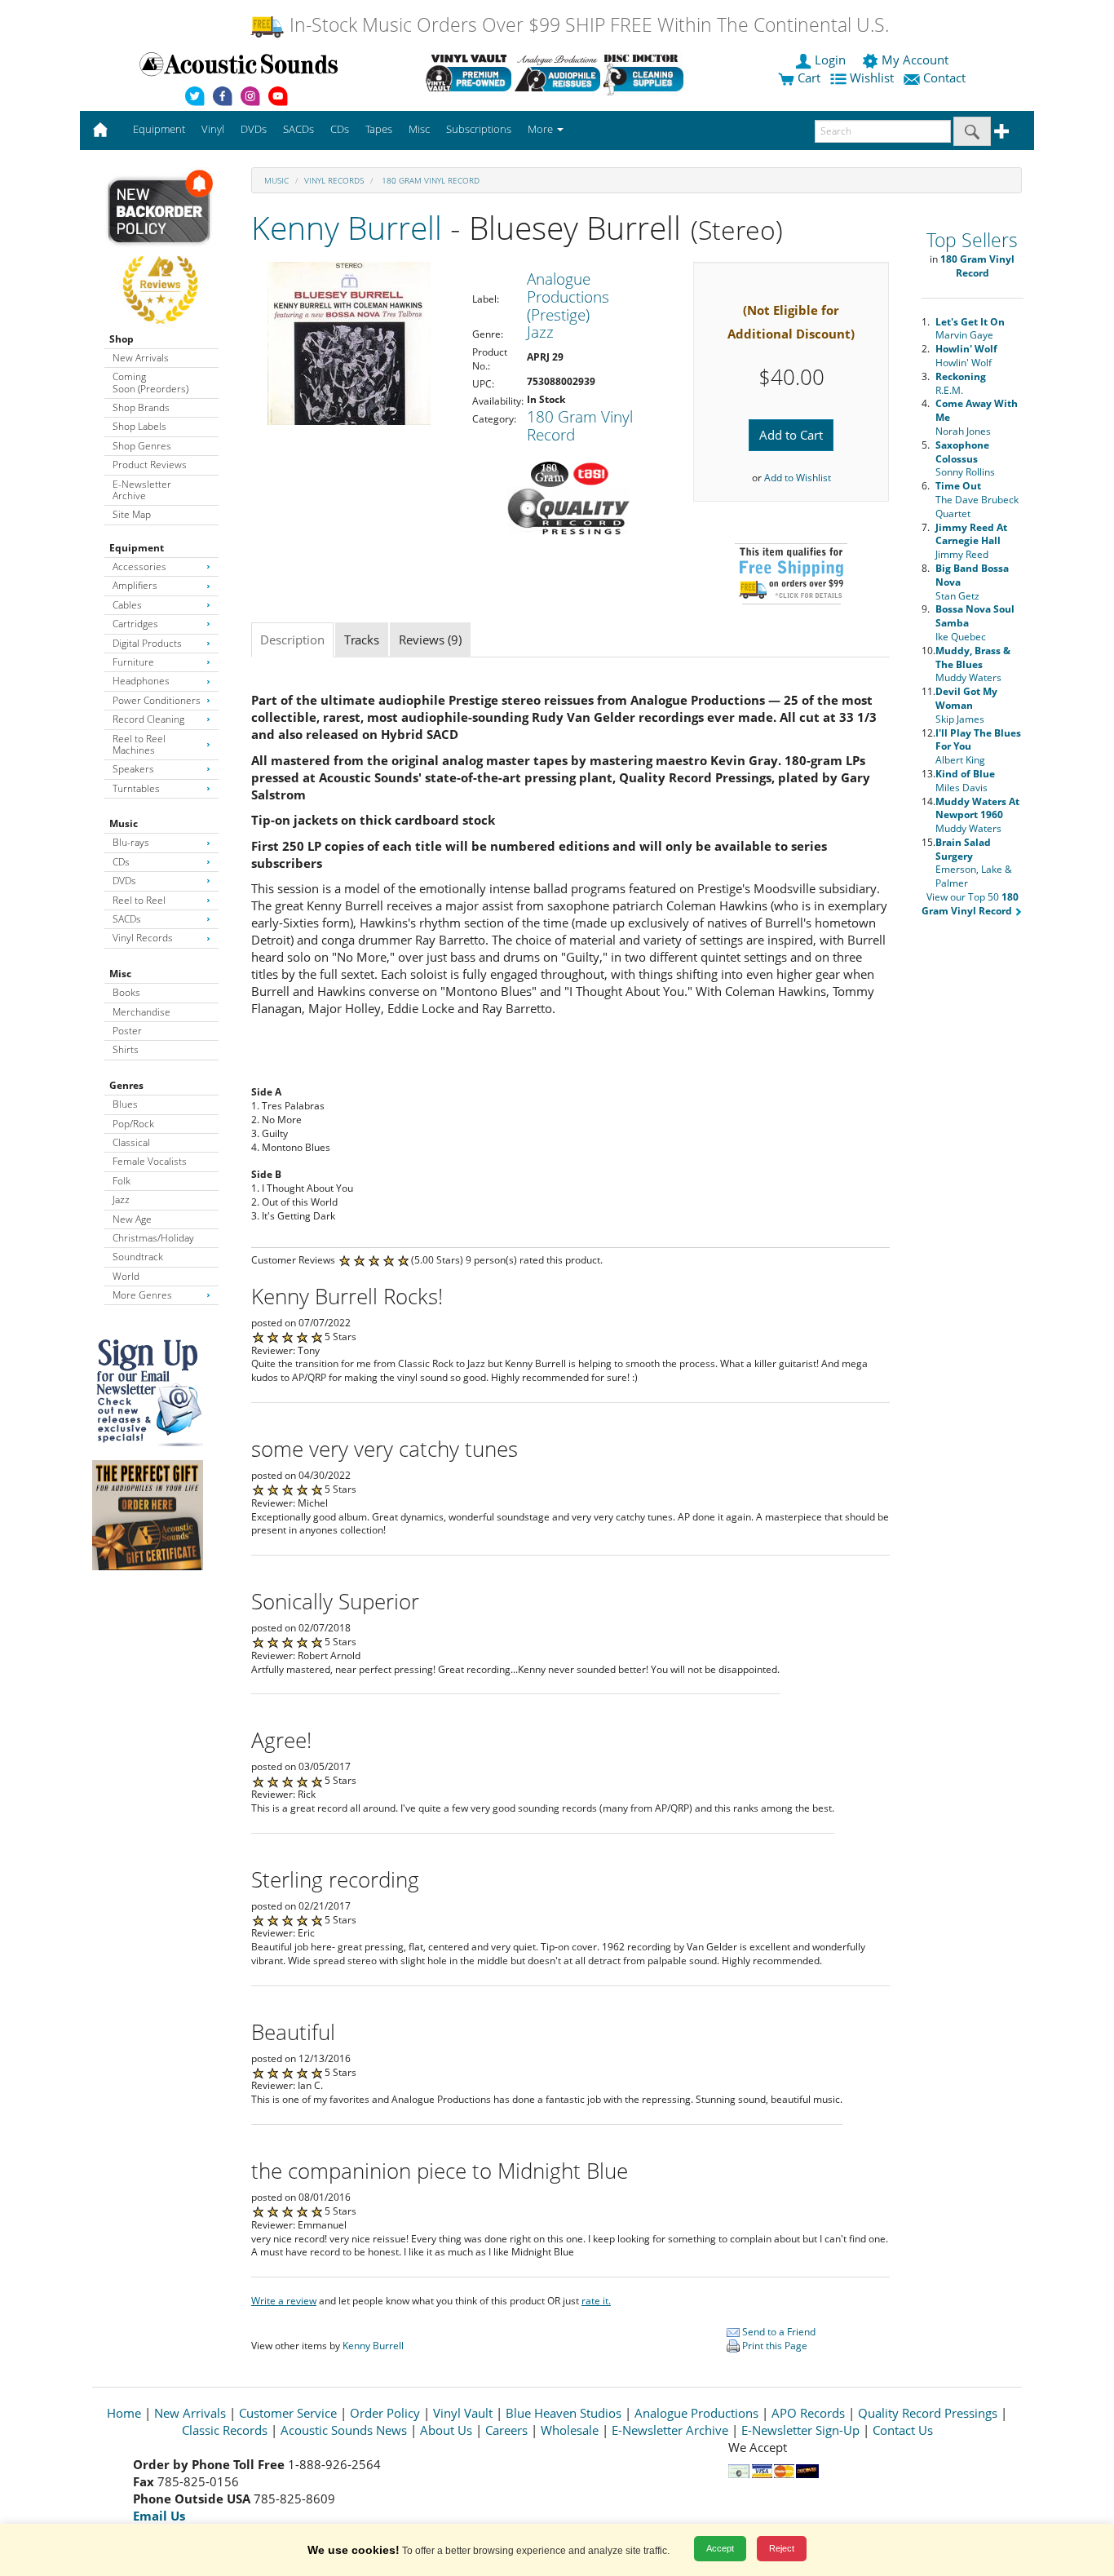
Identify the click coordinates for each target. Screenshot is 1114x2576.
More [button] (542, 129)
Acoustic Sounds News (344, 2430)
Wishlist (872, 77)
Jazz (121, 1199)
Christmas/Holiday (153, 1238)
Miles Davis (965, 781)
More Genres (142, 1295)
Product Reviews (150, 465)
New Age (132, 1219)
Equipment (137, 548)
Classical (131, 1142)
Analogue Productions (696, 2413)
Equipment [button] (159, 129)
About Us (446, 2430)
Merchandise (141, 1012)
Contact (944, 77)
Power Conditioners (157, 700)
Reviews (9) (430, 640)
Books (126, 992)
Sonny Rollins (965, 459)
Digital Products (147, 643)
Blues (125, 1104)
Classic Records (225, 2430)
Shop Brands (141, 407)
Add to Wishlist (798, 478)
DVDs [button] (254, 129)
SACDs (127, 919)
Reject (782, 2548)
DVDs (124, 881)
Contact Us (903, 2430)
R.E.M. (961, 383)
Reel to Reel (139, 900)
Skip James (966, 705)
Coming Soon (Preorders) (150, 382)
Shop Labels (139, 426)
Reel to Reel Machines (139, 744)
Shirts (126, 1049)
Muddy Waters (973, 664)
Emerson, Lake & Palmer (974, 863)
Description (292, 640)
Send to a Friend (778, 2332)
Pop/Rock (133, 1124)
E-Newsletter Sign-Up (800, 2430)
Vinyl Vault (463, 2413)
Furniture (133, 662)
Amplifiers (135, 585)
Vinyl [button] (213, 129)
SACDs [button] (298, 129)
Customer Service (288, 2413)
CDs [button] (340, 129)
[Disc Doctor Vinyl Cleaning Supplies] (646, 73)
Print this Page (774, 2346)
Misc (120, 974)
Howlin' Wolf (966, 356)
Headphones (141, 681)
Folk (122, 1181)
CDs (121, 862)
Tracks (362, 640)
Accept (720, 2548)
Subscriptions (479, 129)
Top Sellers (972, 240)
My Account (915, 60)
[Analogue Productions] (557, 73)
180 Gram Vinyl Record (429, 180)
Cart (807, 77)
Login (830, 60)
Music (124, 823)
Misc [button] (419, 129)
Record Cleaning (148, 719)
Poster (127, 1031)
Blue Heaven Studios (564, 2413)
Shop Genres (142, 446)
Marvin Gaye (970, 329)
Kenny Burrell (347, 227)
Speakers (133, 769)
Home (124, 2413)
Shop (122, 339)
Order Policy (385, 2413)
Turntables (136, 788)
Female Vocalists (150, 1161)
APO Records (808, 2413)
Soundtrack (138, 1257)
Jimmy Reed (971, 541)
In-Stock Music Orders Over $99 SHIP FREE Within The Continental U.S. (587, 25)
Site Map (132, 514)
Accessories (139, 567)
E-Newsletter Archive (142, 490)
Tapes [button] (379, 129)
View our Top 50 (970, 904)
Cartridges (135, 624)
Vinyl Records (143, 938)
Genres (126, 1085)
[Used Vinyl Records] (469, 73)
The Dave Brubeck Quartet (977, 500)
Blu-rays (131, 842)
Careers (506, 2430)
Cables (127, 605)
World (126, 1276)
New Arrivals (141, 358)
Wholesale (570, 2430)
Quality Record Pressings (928, 2413)
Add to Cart (791, 435)
